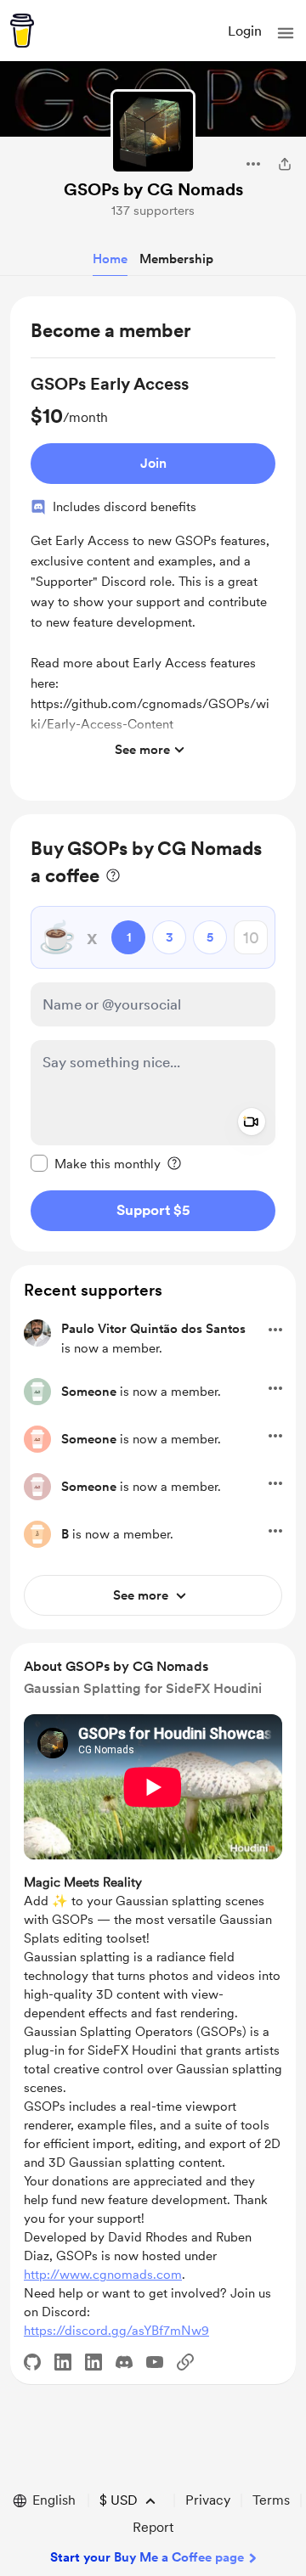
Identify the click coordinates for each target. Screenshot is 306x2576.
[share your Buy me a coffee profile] (285, 164)
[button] (286, 33)
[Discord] (124, 2362)
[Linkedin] (63, 2362)
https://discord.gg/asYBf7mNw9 (116, 2331)
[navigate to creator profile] (153, 132)
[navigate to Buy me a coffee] (22, 31)
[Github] (32, 2362)
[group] (153, 569)
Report (153, 2527)
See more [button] (142, 750)
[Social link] (185, 2362)
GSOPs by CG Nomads (153, 189)
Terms (271, 2500)
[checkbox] (96, 1163)
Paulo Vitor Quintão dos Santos (153, 1329)
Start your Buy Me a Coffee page (147, 2557)
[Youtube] (155, 2362)
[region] (153, 548)
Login (245, 31)
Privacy (208, 2500)
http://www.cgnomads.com (103, 2275)
